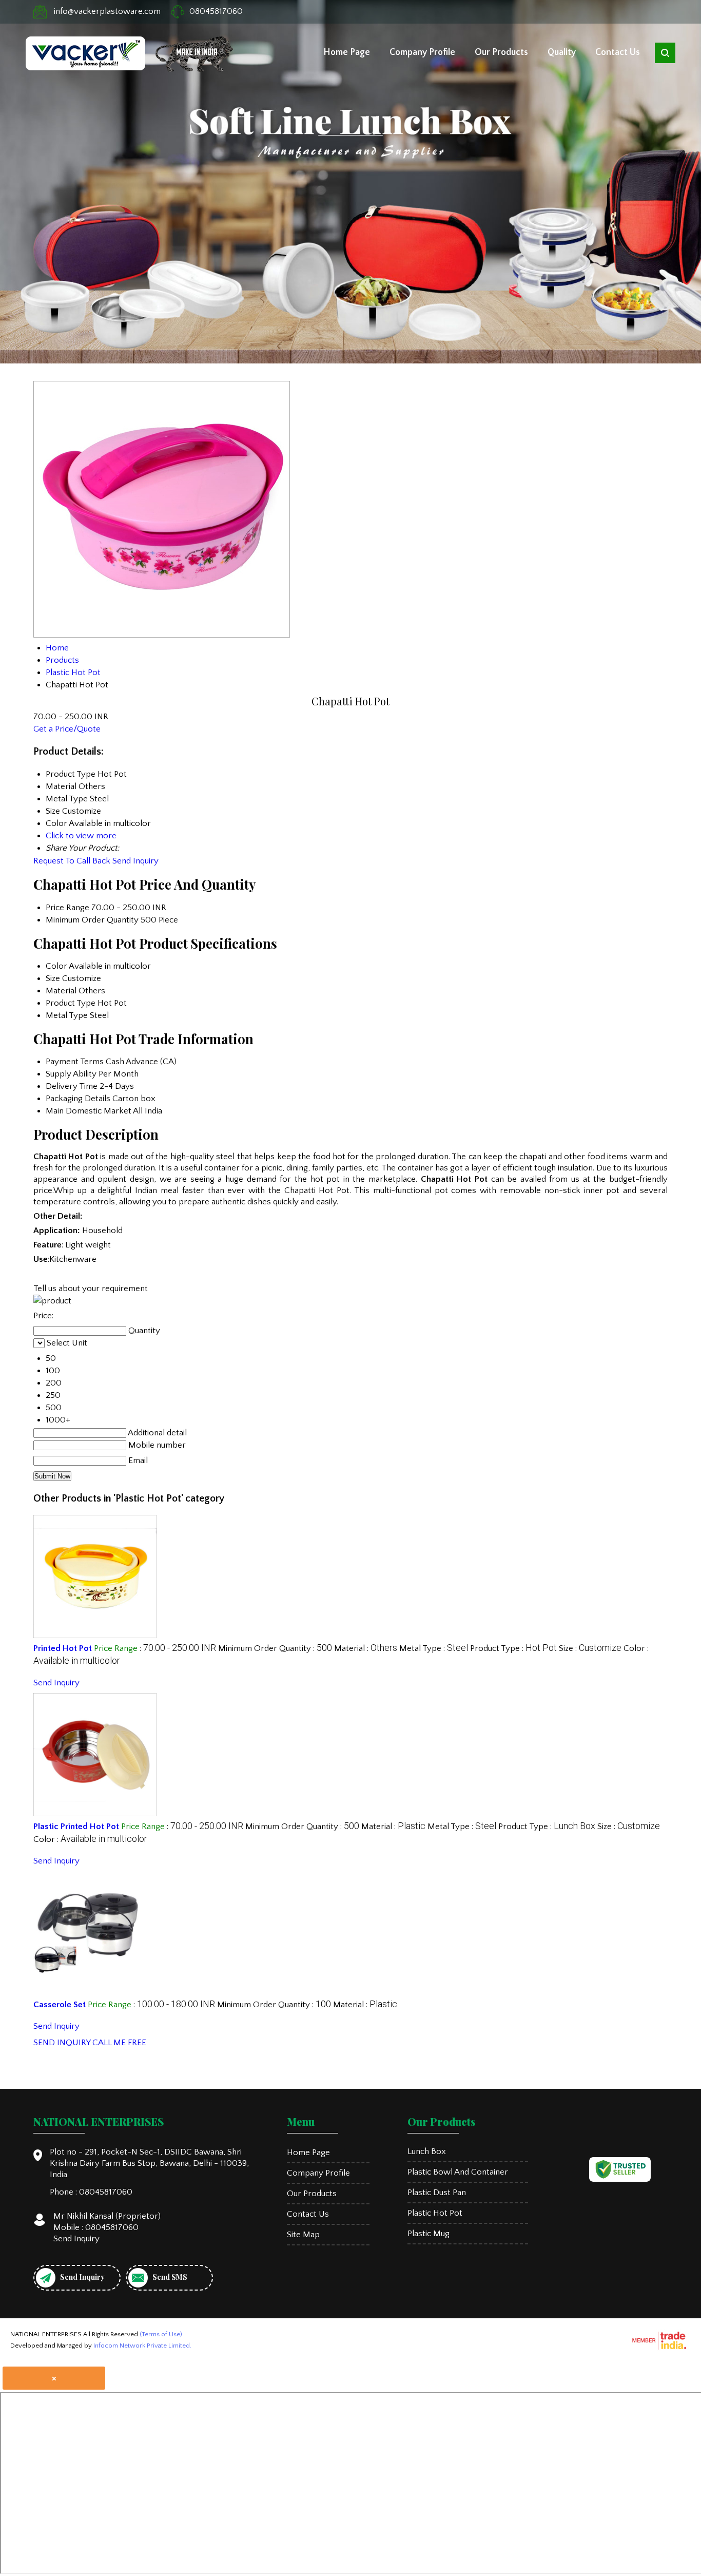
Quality (562, 52)
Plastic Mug (429, 2234)
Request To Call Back (72, 861)
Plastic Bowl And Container (458, 2172)
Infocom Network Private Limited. (142, 2346)
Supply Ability (71, 1074)
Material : (366, 1648)
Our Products (501, 52)
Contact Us (618, 52)
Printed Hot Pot (63, 1648)
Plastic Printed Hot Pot (76, 1827)
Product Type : (513, 1648)
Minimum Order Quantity (92, 920)
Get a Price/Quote (67, 729)
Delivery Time (72, 1086)
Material (61, 991)
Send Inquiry (135, 861)
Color (56, 966)
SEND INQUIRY (62, 2043)
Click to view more (81, 836)
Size (53, 978)
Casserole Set (60, 2005)
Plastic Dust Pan (437, 2193)
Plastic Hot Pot (435, 2213)
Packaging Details (78, 1099)
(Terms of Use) (161, 2334)
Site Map (303, 2235)
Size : (590, 1648)
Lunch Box (427, 2151)
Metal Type (67, 1015)
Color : (90, 1839)
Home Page (347, 52)
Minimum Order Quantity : (275, 1648)
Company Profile (422, 52)
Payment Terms (75, 1062)
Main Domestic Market (89, 1111)
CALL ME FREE (119, 2043)
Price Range (67, 908)
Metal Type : (434, 1648)
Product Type (71, 1003)
